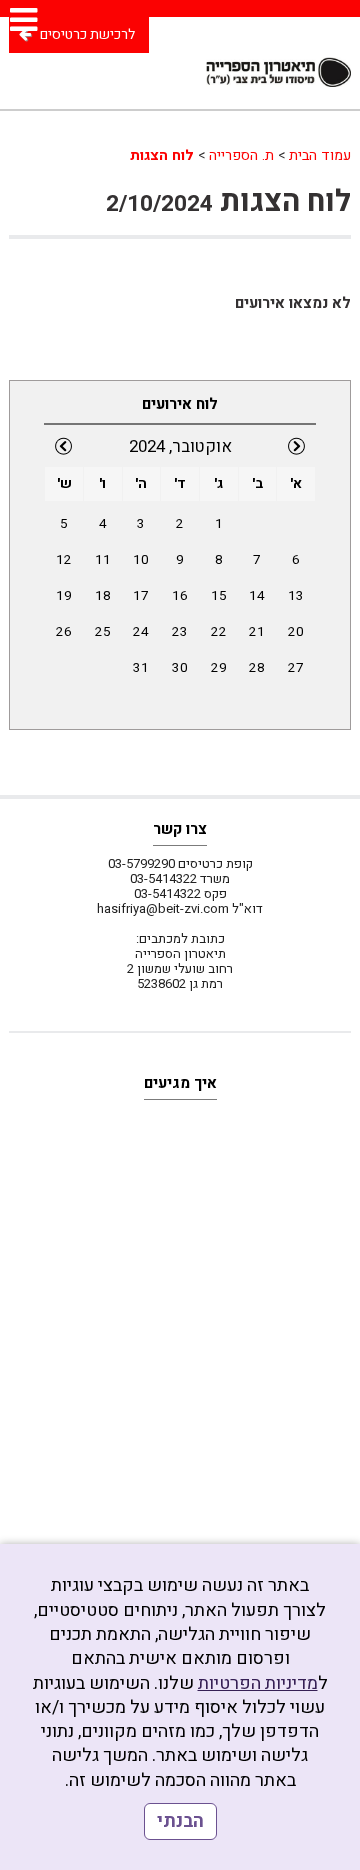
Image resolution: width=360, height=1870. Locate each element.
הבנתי (180, 1821)
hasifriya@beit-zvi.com (163, 908)
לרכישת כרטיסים (87, 34)
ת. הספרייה (241, 155)
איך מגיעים (180, 1083)
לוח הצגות (162, 155)
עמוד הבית (320, 155)
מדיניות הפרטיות (258, 1683)
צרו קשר (180, 829)
